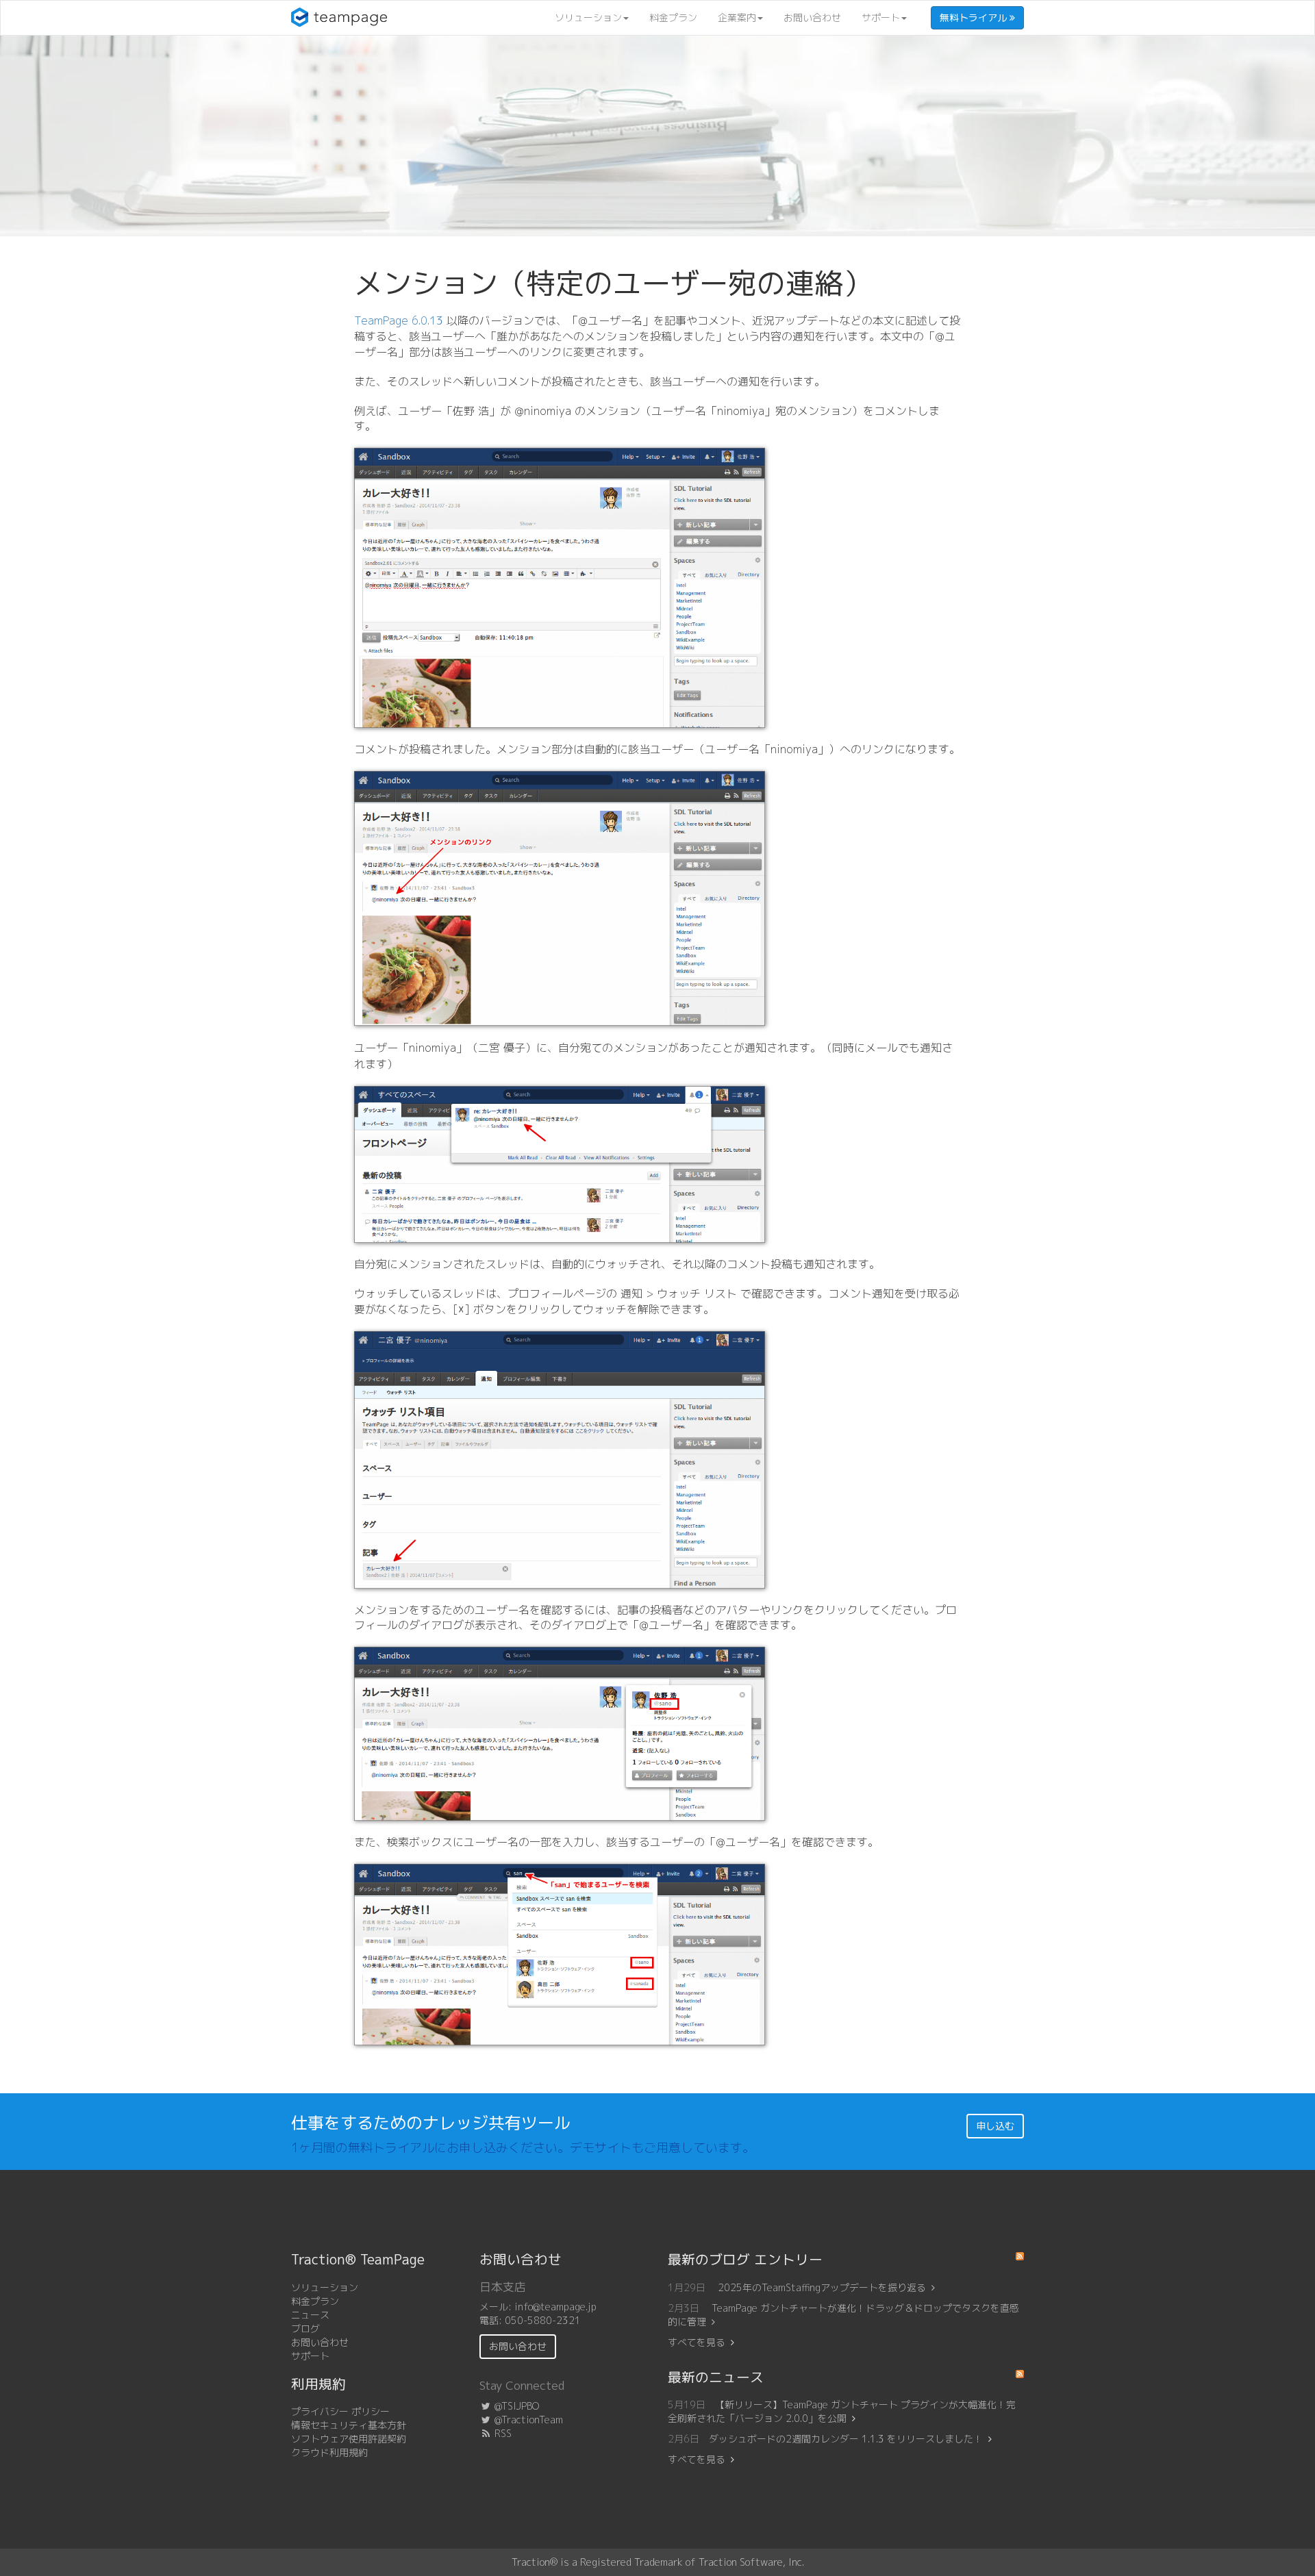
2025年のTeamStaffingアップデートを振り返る (822, 2287)
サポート (881, 17)
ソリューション (588, 17)
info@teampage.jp (555, 2307)
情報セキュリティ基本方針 (349, 2425)
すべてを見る (697, 2342)
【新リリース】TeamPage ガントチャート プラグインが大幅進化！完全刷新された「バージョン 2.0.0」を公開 (842, 2411)
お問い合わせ (812, 17)
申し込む (995, 2126)
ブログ (305, 2328)
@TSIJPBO (515, 2406)
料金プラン (673, 17)
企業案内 (737, 17)
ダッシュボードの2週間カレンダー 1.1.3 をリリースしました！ (846, 2439)
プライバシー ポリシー (340, 2411)
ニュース (310, 2315)
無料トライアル (975, 17)
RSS (502, 2433)
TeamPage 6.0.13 (399, 320)
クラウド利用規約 (329, 2452)
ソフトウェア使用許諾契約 (349, 2439)
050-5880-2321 (543, 2320)
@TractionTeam (527, 2420)
